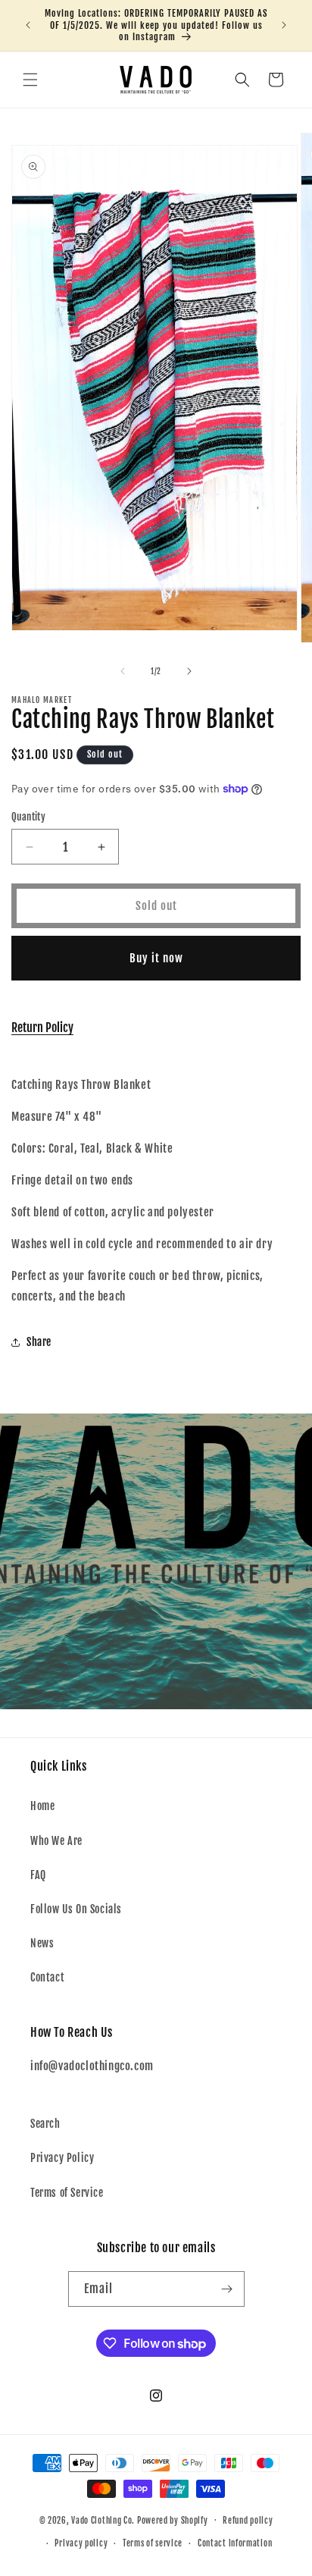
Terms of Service (67, 2193)
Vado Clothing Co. (103, 2520)
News (42, 1943)
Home (42, 1806)
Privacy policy (81, 2543)
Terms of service (153, 2543)
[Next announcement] (284, 25)
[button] (30, 80)
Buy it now (156, 958)
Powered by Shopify (173, 2520)
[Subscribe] (227, 2289)
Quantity (28, 817)
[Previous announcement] (28, 25)
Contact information (235, 2543)
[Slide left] (123, 671)
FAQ (38, 1875)
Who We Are (56, 1841)
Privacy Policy (62, 2158)
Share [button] (39, 1342)
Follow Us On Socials (76, 1909)
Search (45, 2124)
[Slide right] (189, 671)
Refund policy (248, 2521)
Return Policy (42, 1028)
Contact (47, 1977)
